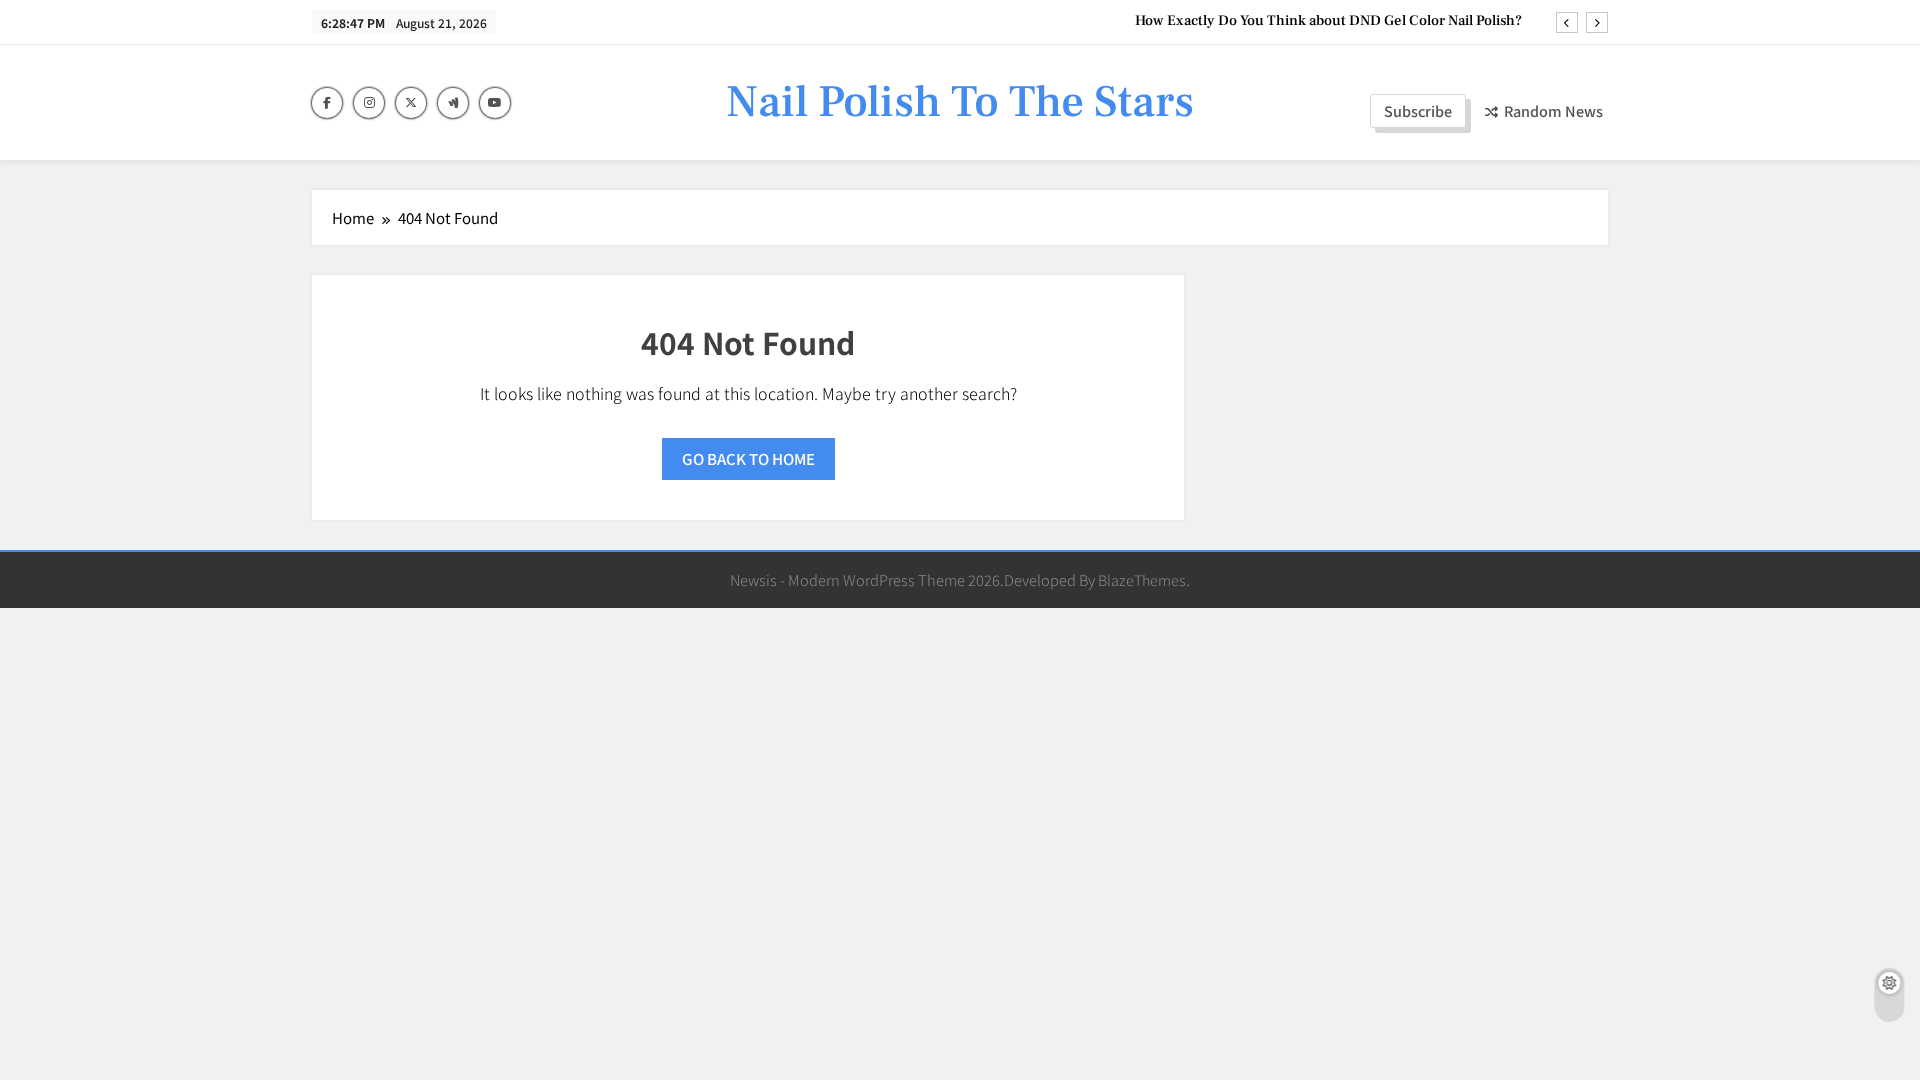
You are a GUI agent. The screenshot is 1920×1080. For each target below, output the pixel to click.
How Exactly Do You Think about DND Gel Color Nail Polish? (1328, 21)
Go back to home (748, 458)
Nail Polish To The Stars (960, 102)
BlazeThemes (1142, 579)
